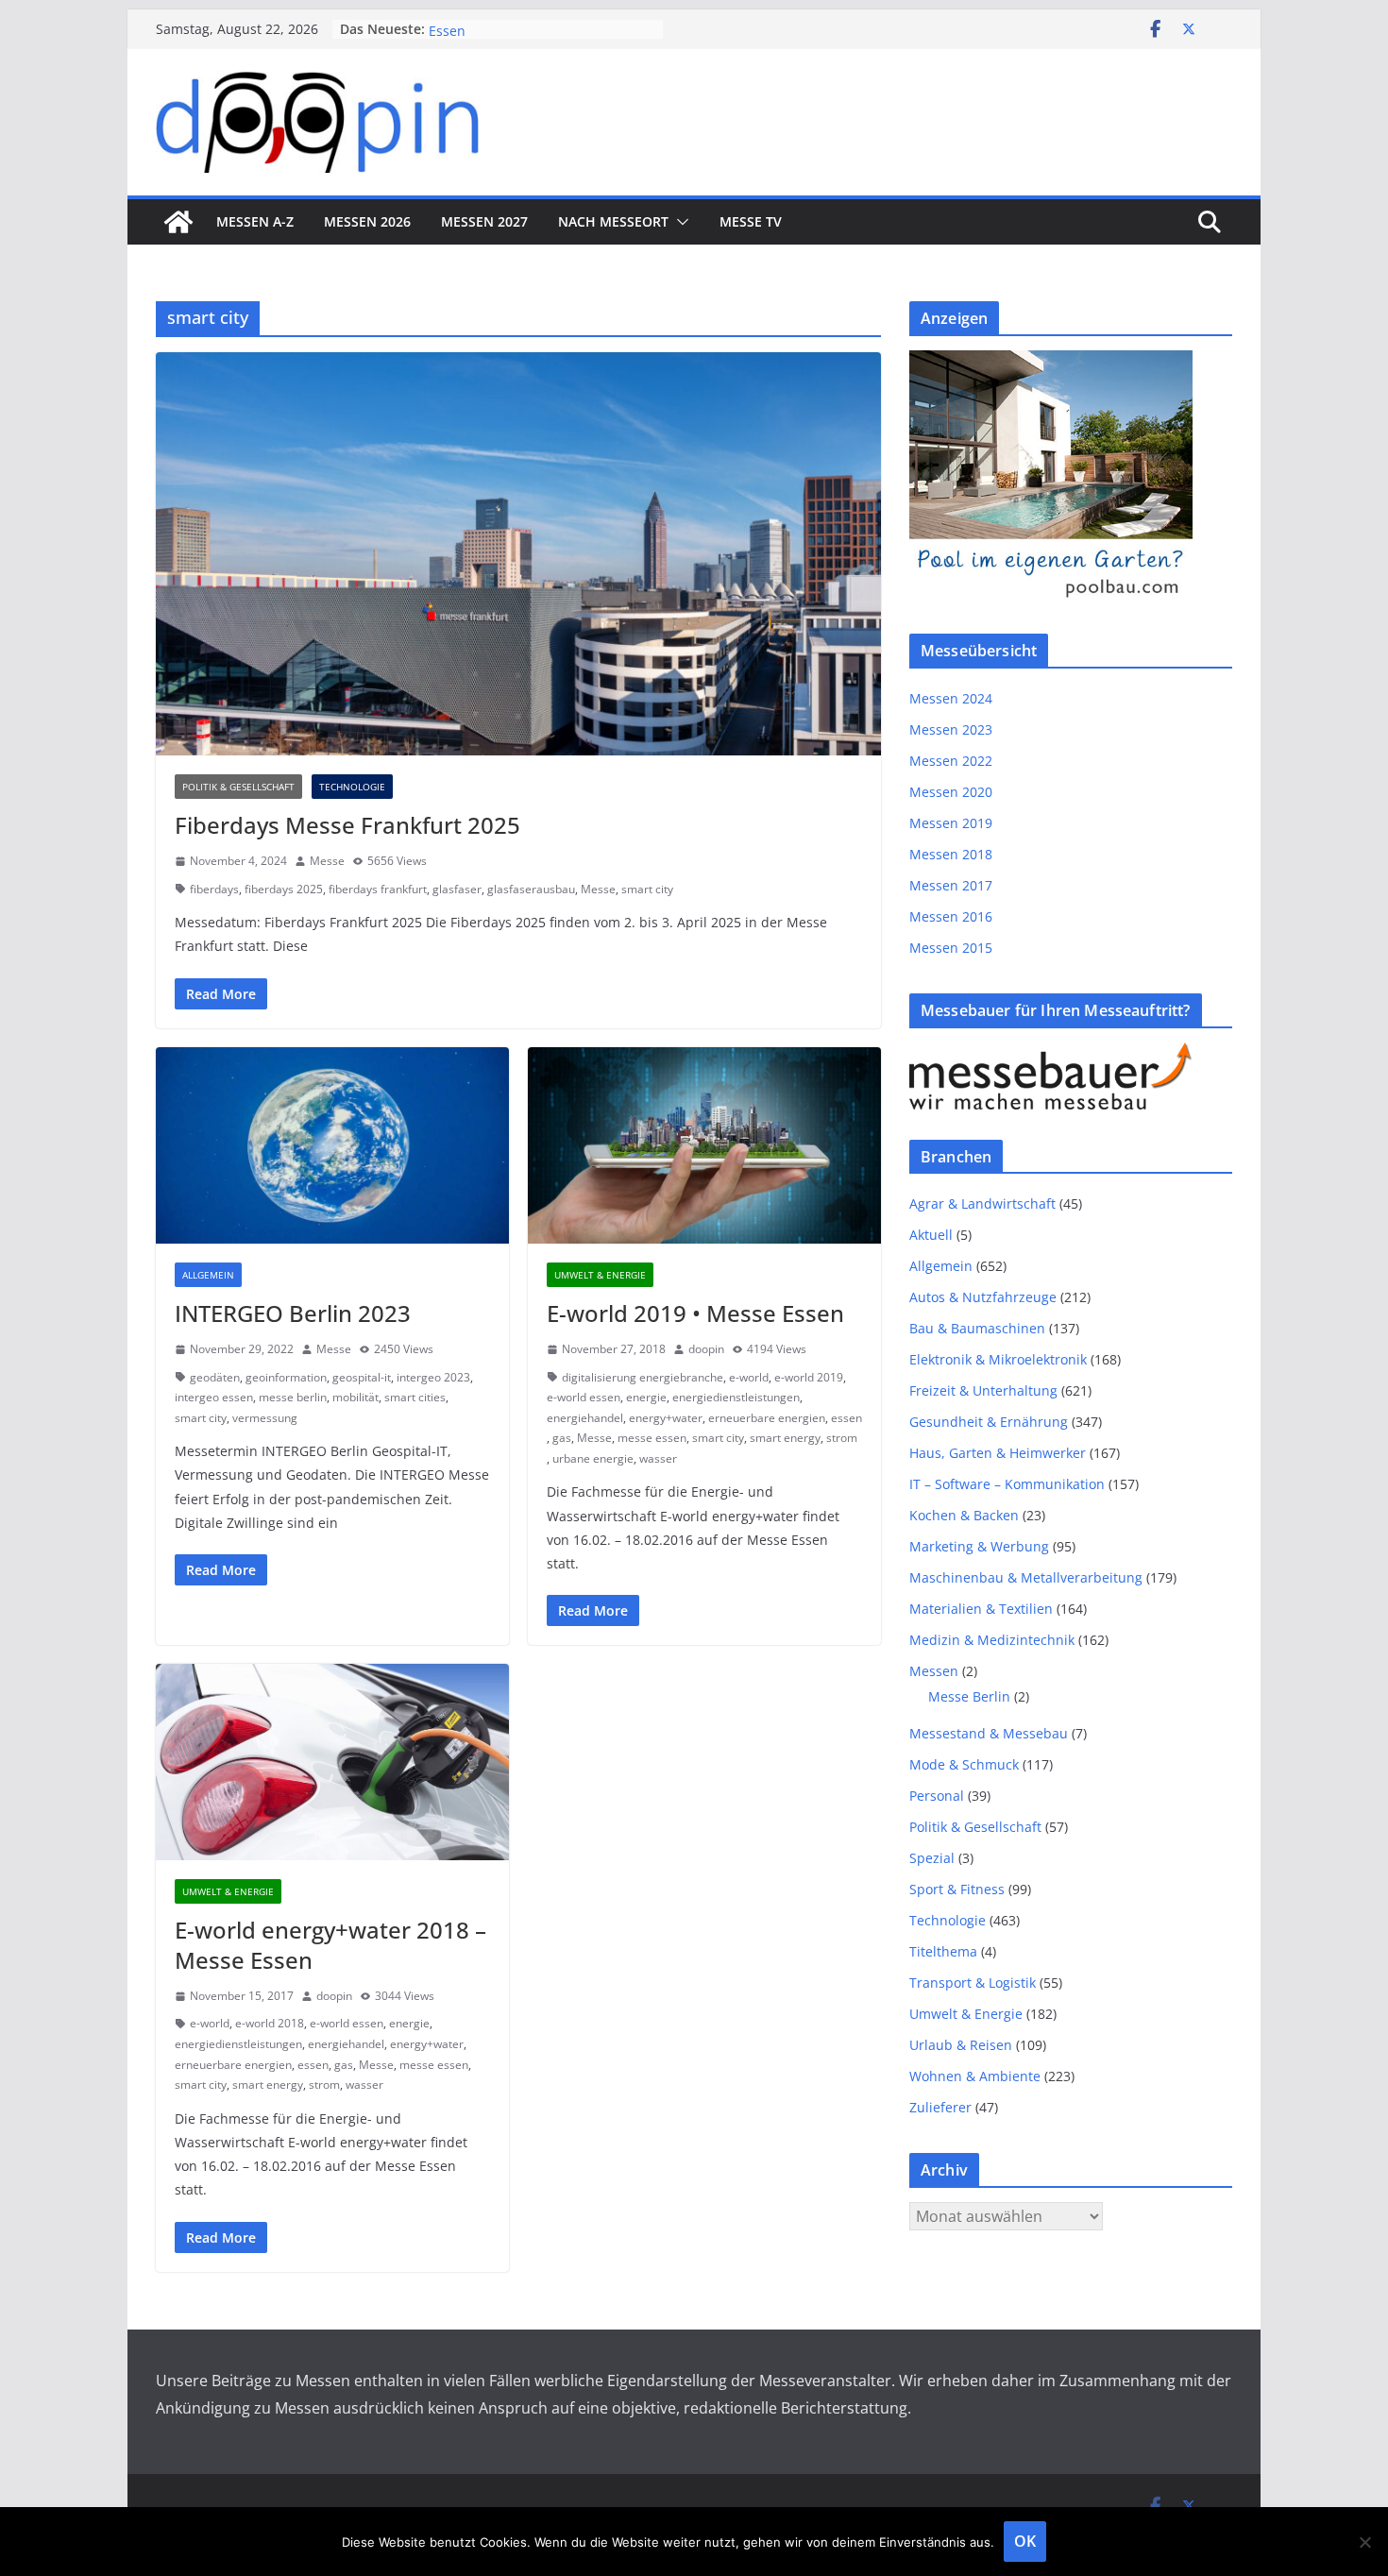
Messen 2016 (951, 916)
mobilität (355, 1397)
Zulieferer (940, 2107)
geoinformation (286, 1377)
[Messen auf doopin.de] (178, 222)
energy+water (666, 1418)
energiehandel (585, 1418)
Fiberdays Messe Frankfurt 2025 (347, 825)
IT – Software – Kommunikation (1007, 1484)
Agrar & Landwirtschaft (982, 1203)
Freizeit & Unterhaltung (983, 1390)
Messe (327, 861)
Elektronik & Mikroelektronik (998, 1359)
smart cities (415, 1397)
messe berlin (293, 1397)
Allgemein (208, 1275)
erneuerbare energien (767, 1418)
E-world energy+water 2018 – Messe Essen (330, 1944)
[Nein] (1364, 2542)
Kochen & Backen (964, 1515)
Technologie (352, 787)
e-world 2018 (270, 2023)
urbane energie (593, 1458)
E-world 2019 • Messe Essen (695, 1313)
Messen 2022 (951, 761)
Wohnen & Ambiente (975, 2076)
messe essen (652, 1438)
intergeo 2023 (433, 1377)
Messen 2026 (367, 221)
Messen (934, 1671)
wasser (658, 1458)
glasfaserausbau (531, 889)
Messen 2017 (951, 885)
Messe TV (751, 221)
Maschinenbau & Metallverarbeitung (1026, 1577)
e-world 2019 (809, 1377)
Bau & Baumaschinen (977, 1328)
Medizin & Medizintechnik (992, 1640)
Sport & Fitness (957, 1889)
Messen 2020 (951, 792)
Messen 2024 (951, 698)
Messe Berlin (969, 1696)
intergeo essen (214, 1397)
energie (646, 1397)
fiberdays (214, 889)
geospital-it (362, 1377)
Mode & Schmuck (964, 1764)
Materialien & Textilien (981, 1609)
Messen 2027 (484, 221)
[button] (679, 222)
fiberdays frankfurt (378, 889)
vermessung (265, 1418)
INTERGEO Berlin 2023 (293, 1313)
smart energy (785, 1438)
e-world (749, 1377)
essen (846, 1418)
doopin (706, 1349)
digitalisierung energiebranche (643, 1377)
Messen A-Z (255, 221)
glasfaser (457, 889)
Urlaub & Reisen (961, 2045)
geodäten (215, 1377)
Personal (937, 1796)
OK (1025, 2541)
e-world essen (584, 1397)
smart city (647, 889)
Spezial (932, 1858)
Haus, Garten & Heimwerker (998, 1453)
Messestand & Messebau (989, 1733)
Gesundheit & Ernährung (989, 1422)
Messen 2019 (951, 823)
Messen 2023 (951, 729)
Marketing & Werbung (979, 1546)
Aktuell (931, 1235)
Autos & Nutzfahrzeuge (983, 1297)
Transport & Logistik (973, 1983)
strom (842, 1438)
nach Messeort (613, 221)
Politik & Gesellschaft (238, 787)
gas (562, 1438)
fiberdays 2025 (284, 889)
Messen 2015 (951, 948)
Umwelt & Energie (600, 1275)
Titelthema (943, 1951)
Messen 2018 (951, 854)
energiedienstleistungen (736, 1397)
